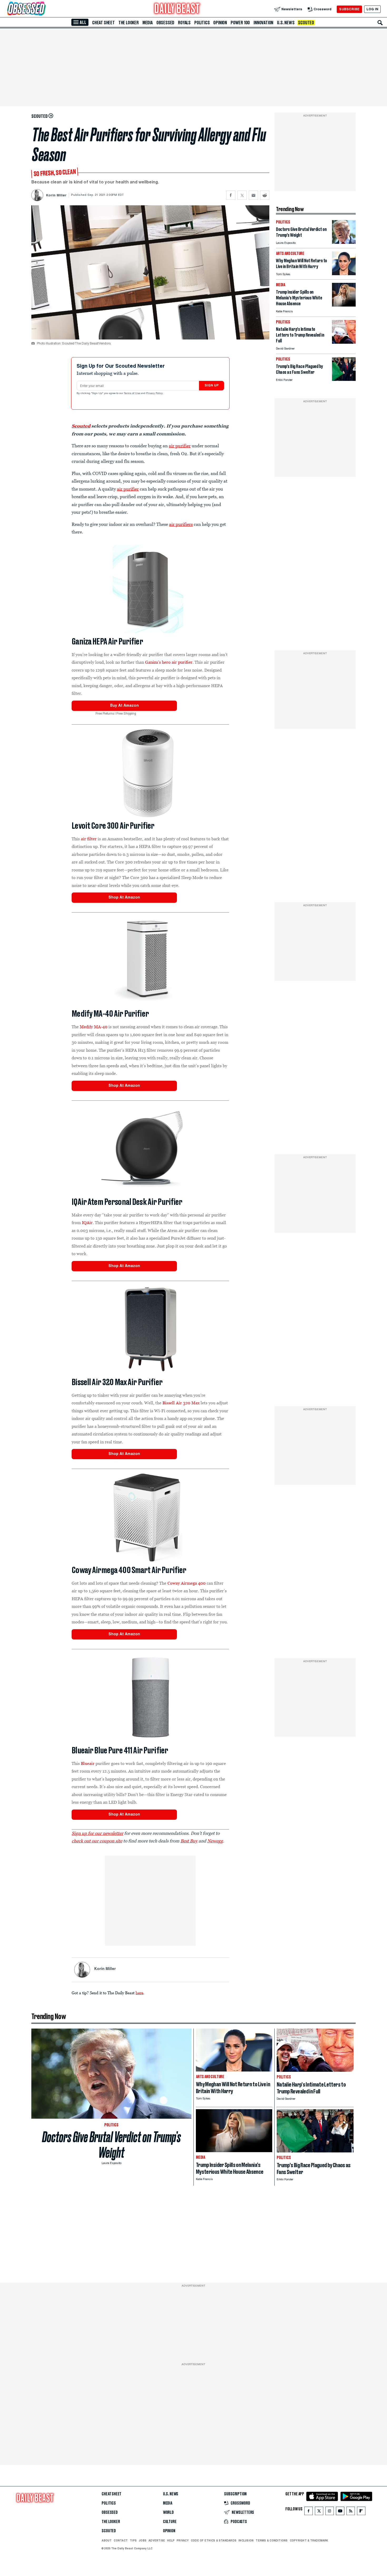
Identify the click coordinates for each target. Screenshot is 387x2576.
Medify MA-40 (94, 1027)
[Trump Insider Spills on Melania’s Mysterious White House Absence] (344, 305)
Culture (170, 2522)
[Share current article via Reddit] (265, 195)
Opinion (220, 23)
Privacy (183, 2540)
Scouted (306, 23)
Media (148, 23)
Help (171, 2540)
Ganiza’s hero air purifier (169, 662)
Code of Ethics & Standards (214, 2540)
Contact (121, 2540)
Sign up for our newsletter (97, 1833)
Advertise (157, 2540)
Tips (133, 2540)
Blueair (88, 1763)
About (107, 2540)
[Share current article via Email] (253, 195)
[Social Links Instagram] (330, 2512)
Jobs (143, 2540)
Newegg (215, 1841)
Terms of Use (132, 394)
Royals (184, 23)
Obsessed (165, 23)
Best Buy (189, 1841)
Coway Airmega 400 (187, 1583)
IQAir (87, 1222)
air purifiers (181, 524)
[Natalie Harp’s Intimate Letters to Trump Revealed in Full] (344, 342)
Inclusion (246, 2540)
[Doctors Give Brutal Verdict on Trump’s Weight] (344, 242)
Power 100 (240, 23)
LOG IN (372, 9)
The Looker (129, 23)
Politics (202, 23)
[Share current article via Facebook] (231, 195)
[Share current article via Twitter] (242, 195)
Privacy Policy (155, 394)
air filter (89, 839)
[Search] (380, 23)
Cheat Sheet (103, 23)
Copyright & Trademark (309, 2540)
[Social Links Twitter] (319, 2512)
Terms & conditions (272, 2540)
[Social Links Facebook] (309, 2512)
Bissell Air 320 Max (181, 1403)
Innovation (263, 23)
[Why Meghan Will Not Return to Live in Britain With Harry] (344, 274)
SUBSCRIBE (349, 9)
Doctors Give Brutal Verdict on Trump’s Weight (111, 2145)
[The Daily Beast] (177, 9)
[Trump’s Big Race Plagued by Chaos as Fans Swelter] (344, 379)
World (168, 2512)
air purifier (180, 446)
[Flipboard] (361, 2512)
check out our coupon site (97, 1841)
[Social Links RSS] (351, 2512)
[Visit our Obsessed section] (43, 9)
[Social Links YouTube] (340, 2512)
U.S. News (286, 23)
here (139, 1993)
